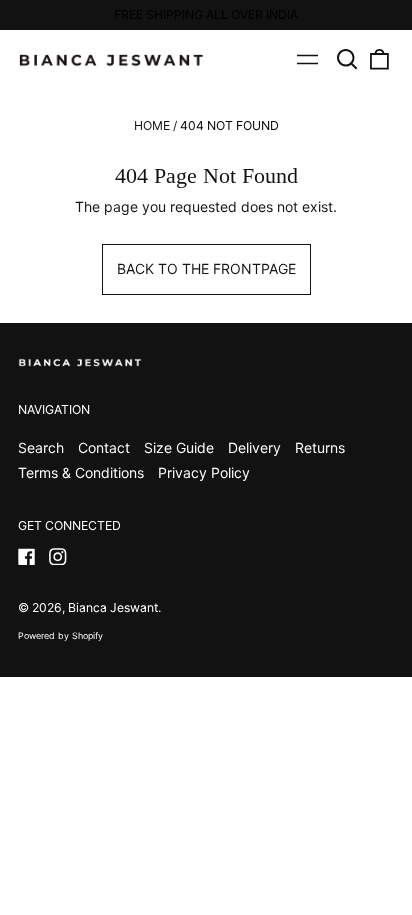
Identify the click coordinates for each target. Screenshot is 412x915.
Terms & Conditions (81, 472)
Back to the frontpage (206, 268)
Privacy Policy (204, 472)
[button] (348, 60)
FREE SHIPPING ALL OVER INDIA (206, 14)
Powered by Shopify (60, 635)
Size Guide (179, 447)
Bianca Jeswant (113, 607)
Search (41, 447)
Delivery (254, 447)
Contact (104, 447)
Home (152, 125)
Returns (320, 447)
